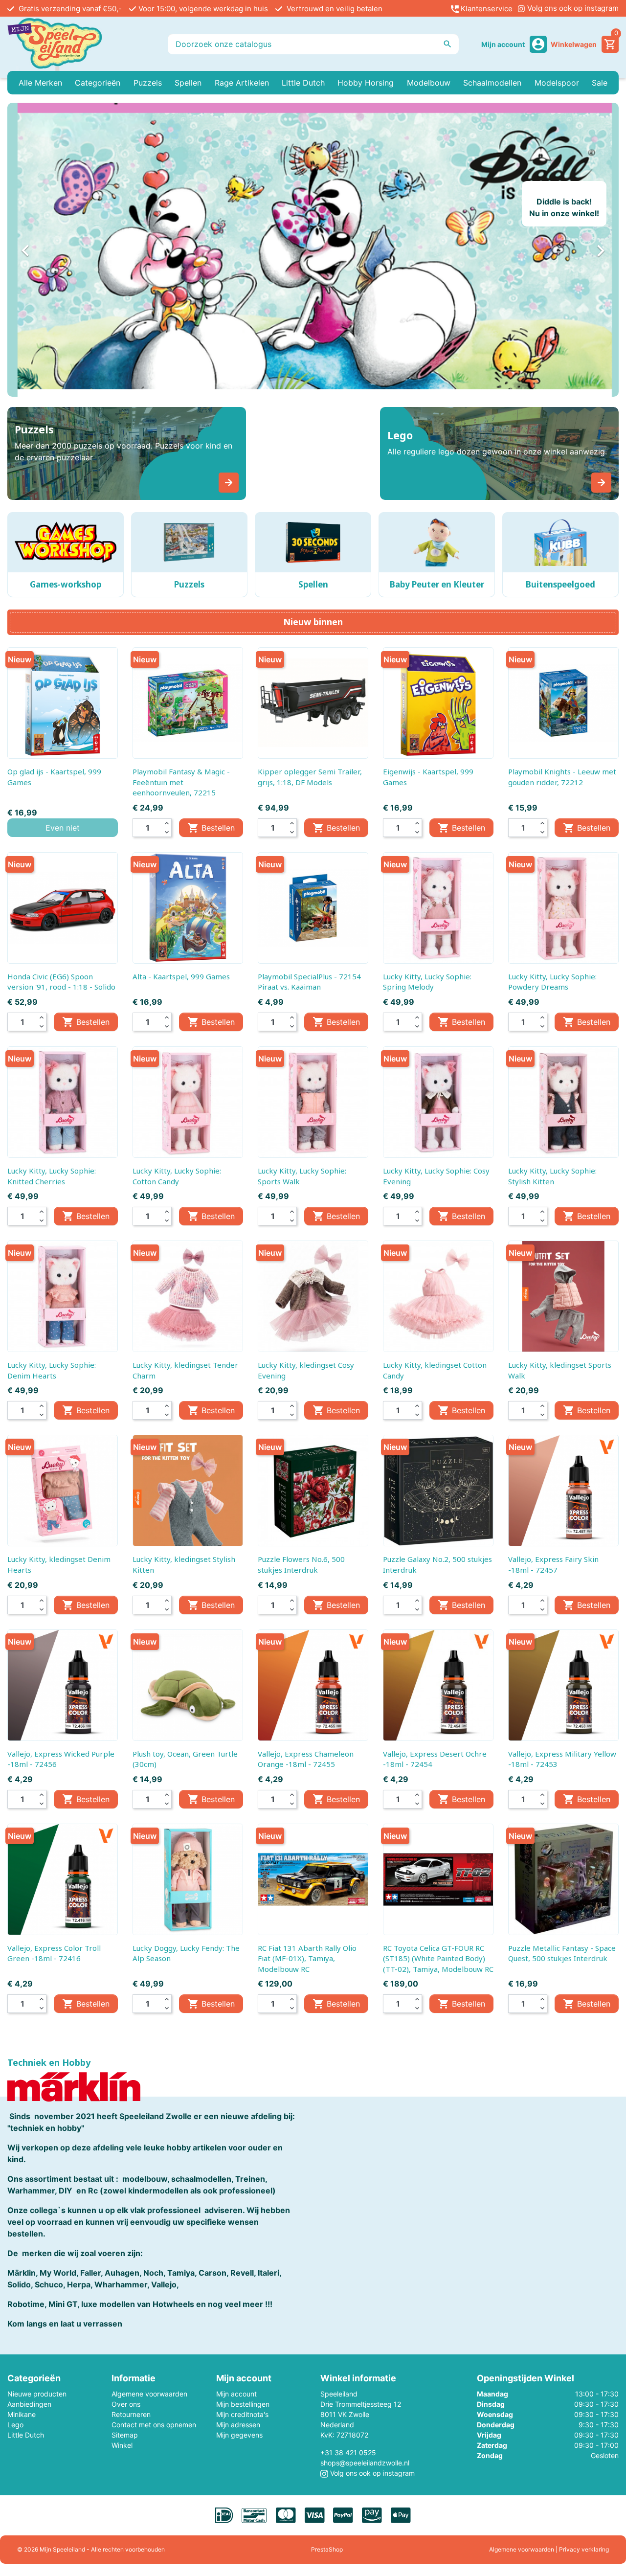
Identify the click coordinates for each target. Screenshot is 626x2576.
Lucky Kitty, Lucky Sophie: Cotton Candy (177, 1176)
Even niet (63, 828)
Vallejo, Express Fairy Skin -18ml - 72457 (553, 1564)
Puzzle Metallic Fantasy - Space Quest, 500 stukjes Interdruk (562, 1953)
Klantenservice (486, 9)
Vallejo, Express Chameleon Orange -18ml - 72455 (306, 1759)
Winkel (122, 2445)
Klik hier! (523, 220)
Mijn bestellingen (243, 2404)
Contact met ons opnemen (154, 2425)
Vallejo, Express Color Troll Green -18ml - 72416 (54, 1953)
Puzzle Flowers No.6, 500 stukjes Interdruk (301, 1564)
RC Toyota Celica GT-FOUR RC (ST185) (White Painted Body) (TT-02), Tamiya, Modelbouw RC (438, 1958)
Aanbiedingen (29, 2404)
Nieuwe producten (37, 2394)
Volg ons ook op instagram (572, 8)
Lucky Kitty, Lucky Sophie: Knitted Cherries (52, 1176)
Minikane (22, 2414)
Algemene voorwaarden (149, 2394)
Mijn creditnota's (242, 2414)
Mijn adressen (238, 2425)
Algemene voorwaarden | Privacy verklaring (549, 2549)
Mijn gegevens (239, 2435)
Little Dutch (26, 2435)
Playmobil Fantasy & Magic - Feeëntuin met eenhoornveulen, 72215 (181, 782)
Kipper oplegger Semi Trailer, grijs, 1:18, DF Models (310, 777)
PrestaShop (327, 2549)
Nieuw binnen (313, 622)
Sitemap (125, 2435)
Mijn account (236, 2394)
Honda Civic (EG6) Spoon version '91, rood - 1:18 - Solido (61, 982)
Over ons (126, 2404)
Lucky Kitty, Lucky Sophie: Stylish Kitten (552, 1176)
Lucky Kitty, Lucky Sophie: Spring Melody (427, 982)
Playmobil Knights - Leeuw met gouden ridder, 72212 (562, 777)
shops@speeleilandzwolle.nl (365, 2463)
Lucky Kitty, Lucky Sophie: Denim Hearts (52, 1370)
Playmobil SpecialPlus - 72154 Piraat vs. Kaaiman (309, 982)
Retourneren (131, 2414)
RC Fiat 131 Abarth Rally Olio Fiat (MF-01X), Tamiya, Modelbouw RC (307, 1958)
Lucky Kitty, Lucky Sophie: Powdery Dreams (552, 982)
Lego (15, 2425)
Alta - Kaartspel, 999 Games (181, 976)
